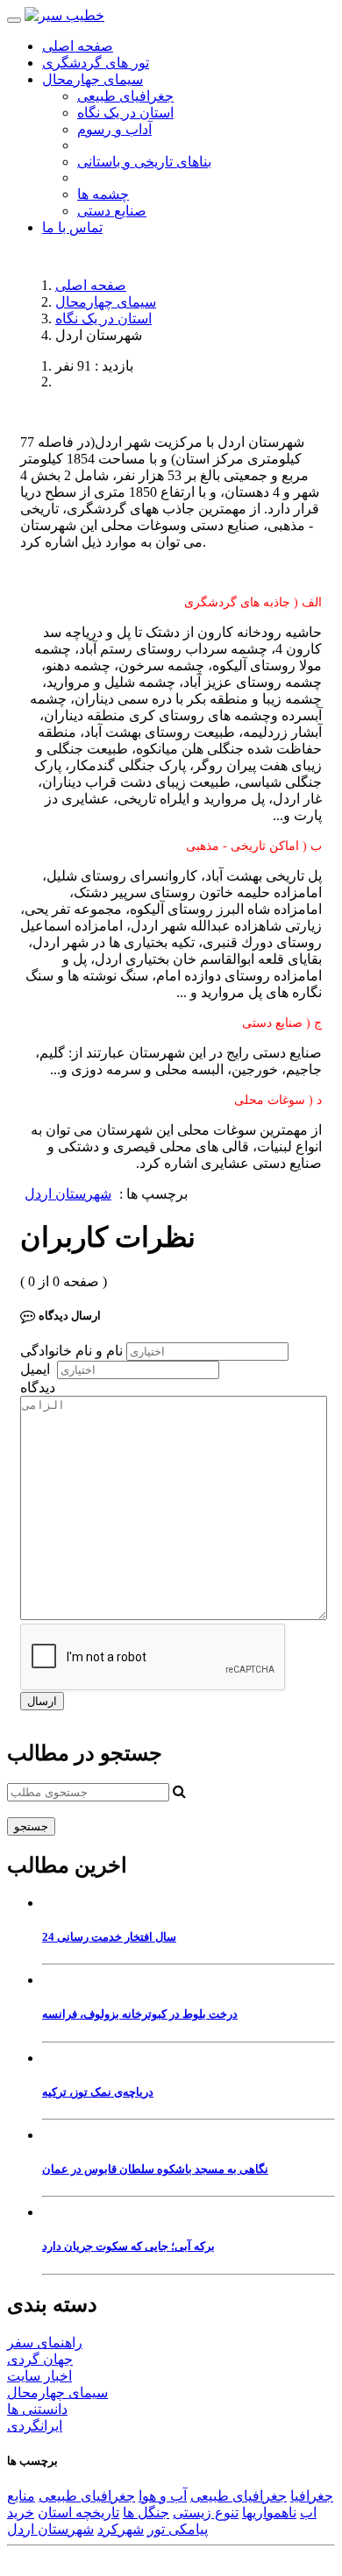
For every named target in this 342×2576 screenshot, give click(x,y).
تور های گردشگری (96, 63)
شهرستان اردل (68, 1194)
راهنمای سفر (45, 2342)
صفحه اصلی (78, 46)
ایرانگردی (35, 2426)
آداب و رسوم (114, 129)
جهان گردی (40, 2359)
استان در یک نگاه (125, 113)
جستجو (31, 1826)
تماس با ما (72, 227)
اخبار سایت (39, 2376)
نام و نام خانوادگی (71, 1351)
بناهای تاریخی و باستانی (144, 162)
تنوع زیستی (206, 2512)
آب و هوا (163, 2496)
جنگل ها (146, 2512)
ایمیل (35, 1369)
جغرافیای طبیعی (125, 96)
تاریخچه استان (78, 2512)
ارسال (42, 1701)
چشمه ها (103, 194)
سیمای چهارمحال (106, 302)
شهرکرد (121, 2529)
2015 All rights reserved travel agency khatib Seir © (150, 2561)
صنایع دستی (112, 211)
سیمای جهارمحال (93, 79)
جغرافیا (312, 2496)
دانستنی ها (37, 2409)
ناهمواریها (269, 2512)
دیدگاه (38, 1387)
